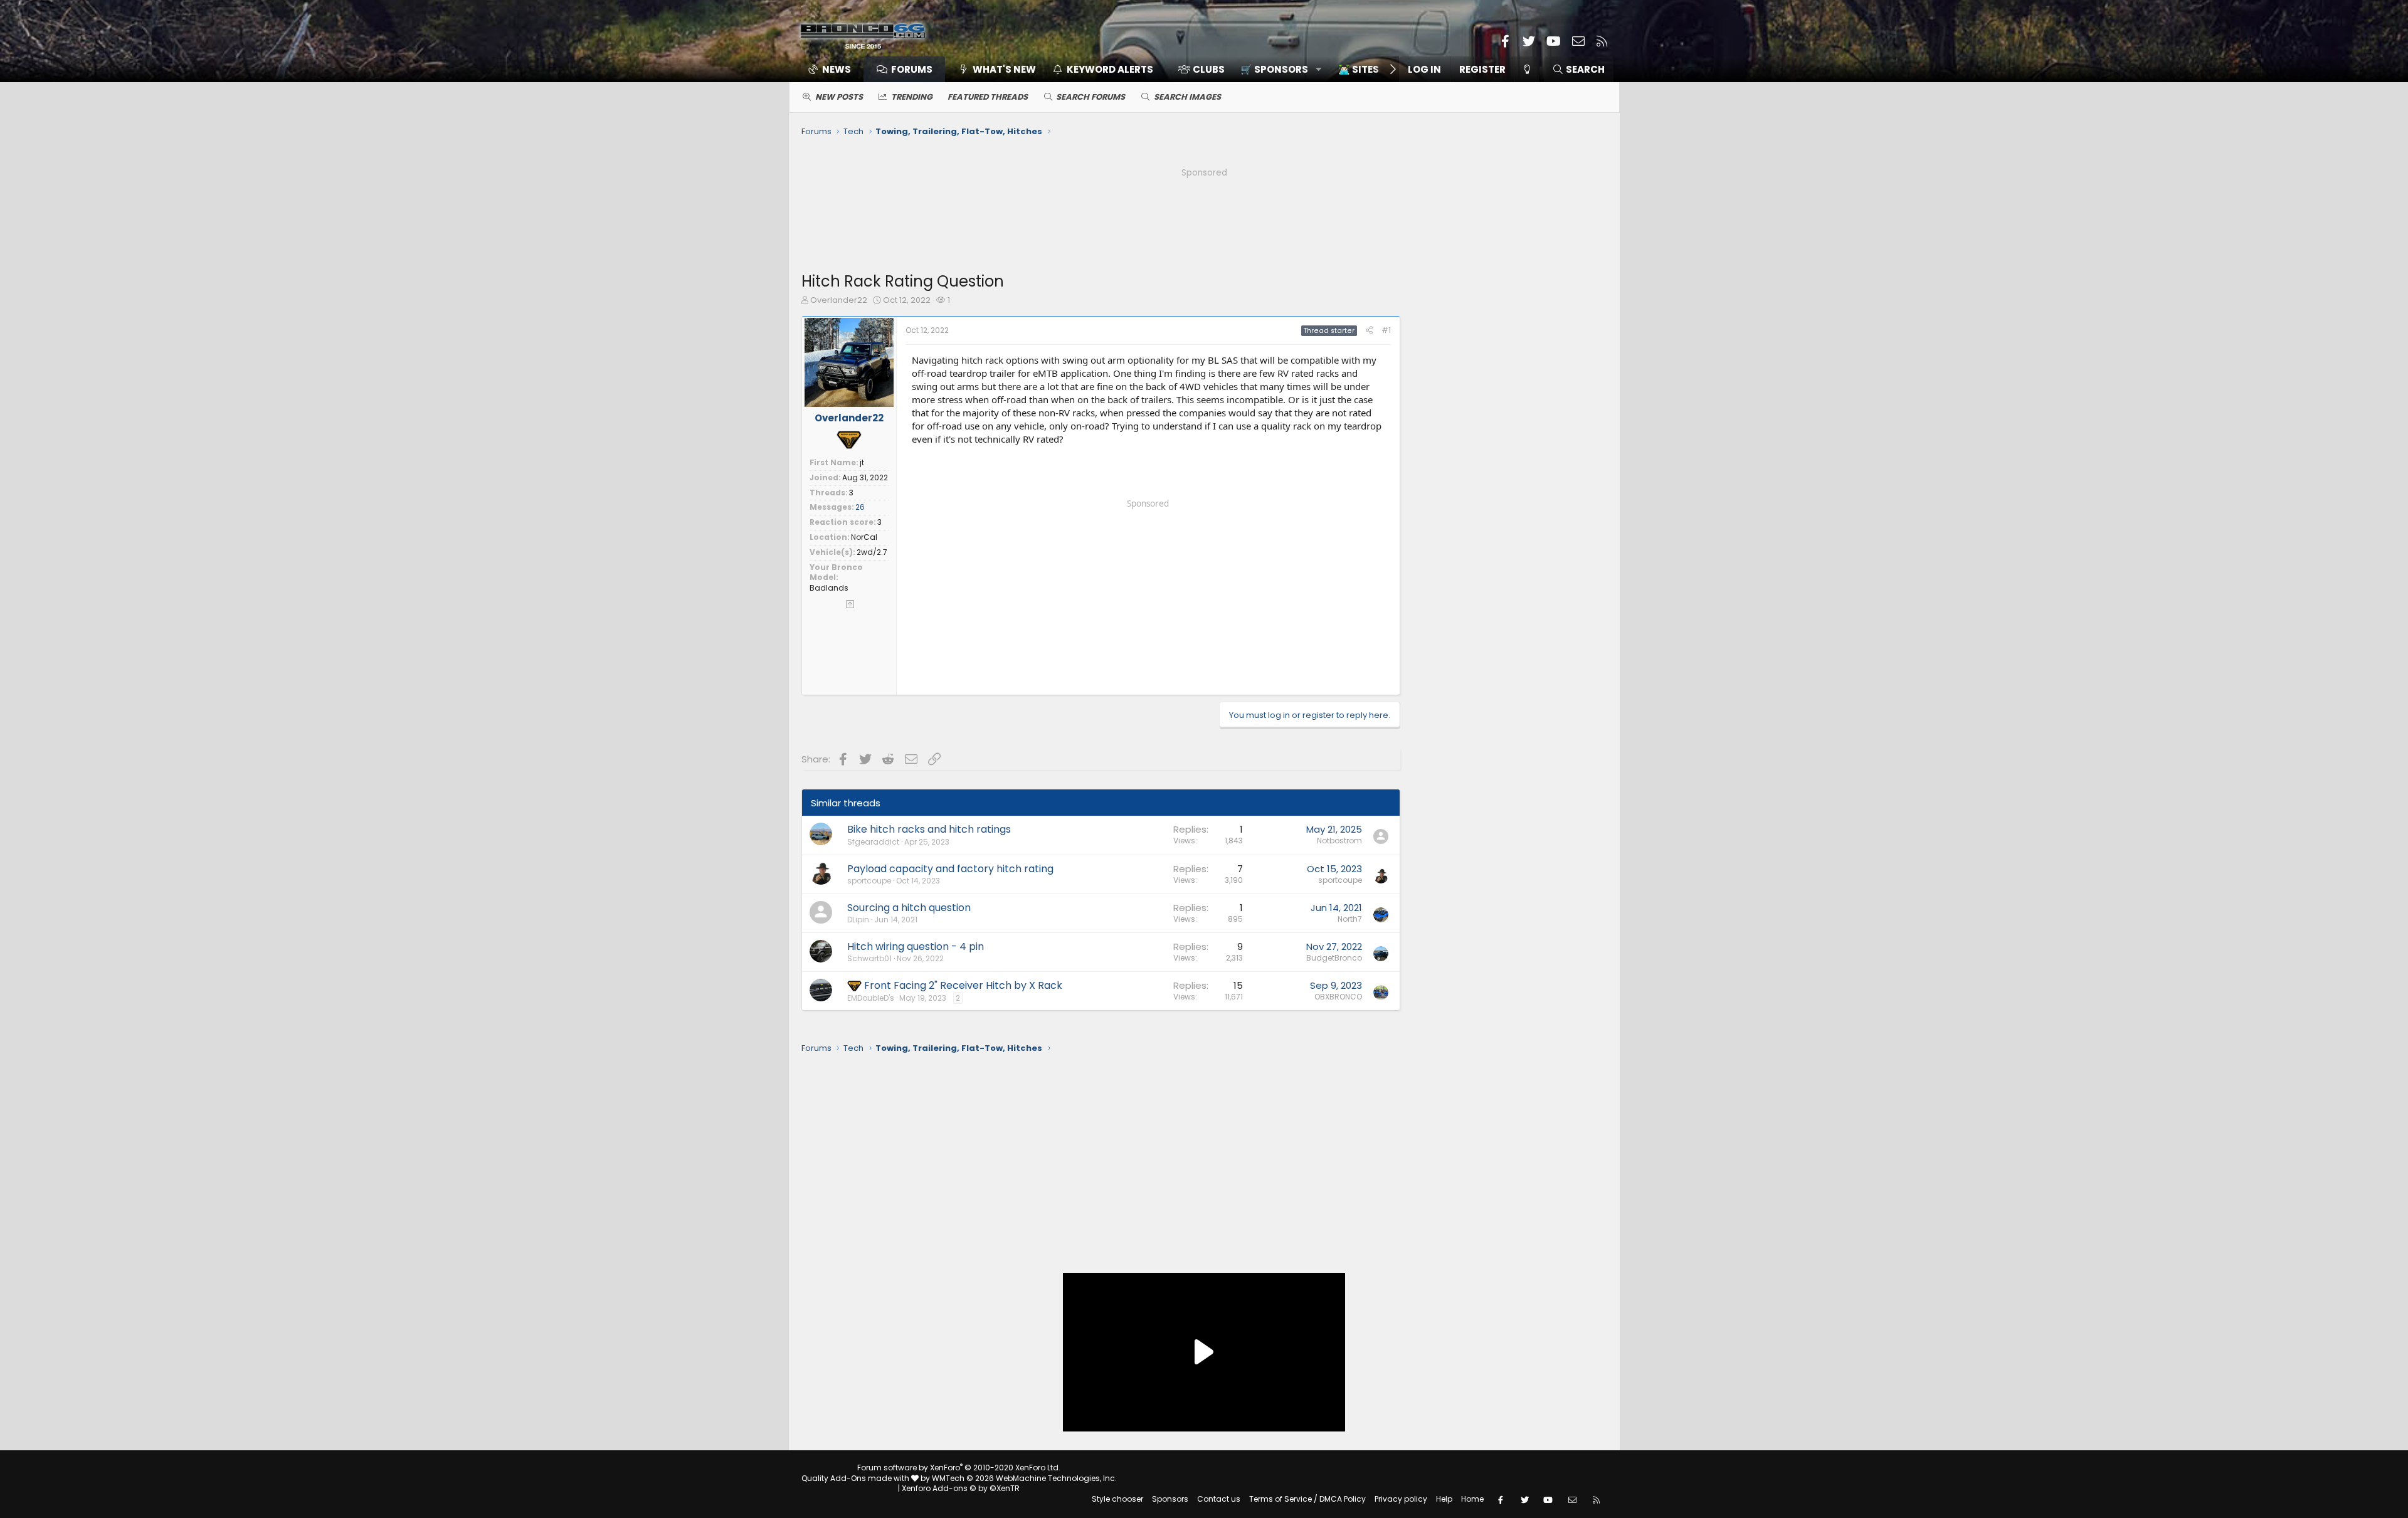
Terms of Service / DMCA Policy (1307, 1499)
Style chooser (1117, 1499)
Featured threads (988, 97)
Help (1444, 1499)
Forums (912, 69)
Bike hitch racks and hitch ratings (929, 829)
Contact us (1219, 1499)
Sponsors (1170, 1499)
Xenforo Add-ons (961, 1488)
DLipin (858, 920)
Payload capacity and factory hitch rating (950, 869)
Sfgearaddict (873, 842)
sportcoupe (869, 881)
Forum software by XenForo (959, 1468)
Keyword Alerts (1110, 69)
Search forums (1090, 97)
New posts (839, 97)
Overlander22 (839, 300)
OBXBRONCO (1338, 997)
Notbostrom (1339, 841)
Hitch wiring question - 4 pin (916, 946)
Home (1472, 1499)
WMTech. (1024, 1478)
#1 (1386, 330)
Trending (912, 97)
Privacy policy (1401, 1499)
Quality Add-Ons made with (856, 1478)
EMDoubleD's (871, 998)
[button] (1276, 69)
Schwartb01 (869, 958)
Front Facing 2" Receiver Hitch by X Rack (963, 985)
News (837, 69)
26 (860, 507)
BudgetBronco (1334, 958)
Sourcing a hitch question (909, 908)
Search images (1187, 97)
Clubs (1209, 69)
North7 (1350, 919)
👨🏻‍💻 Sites (1359, 69)
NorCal (864, 537)
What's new (1004, 69)
